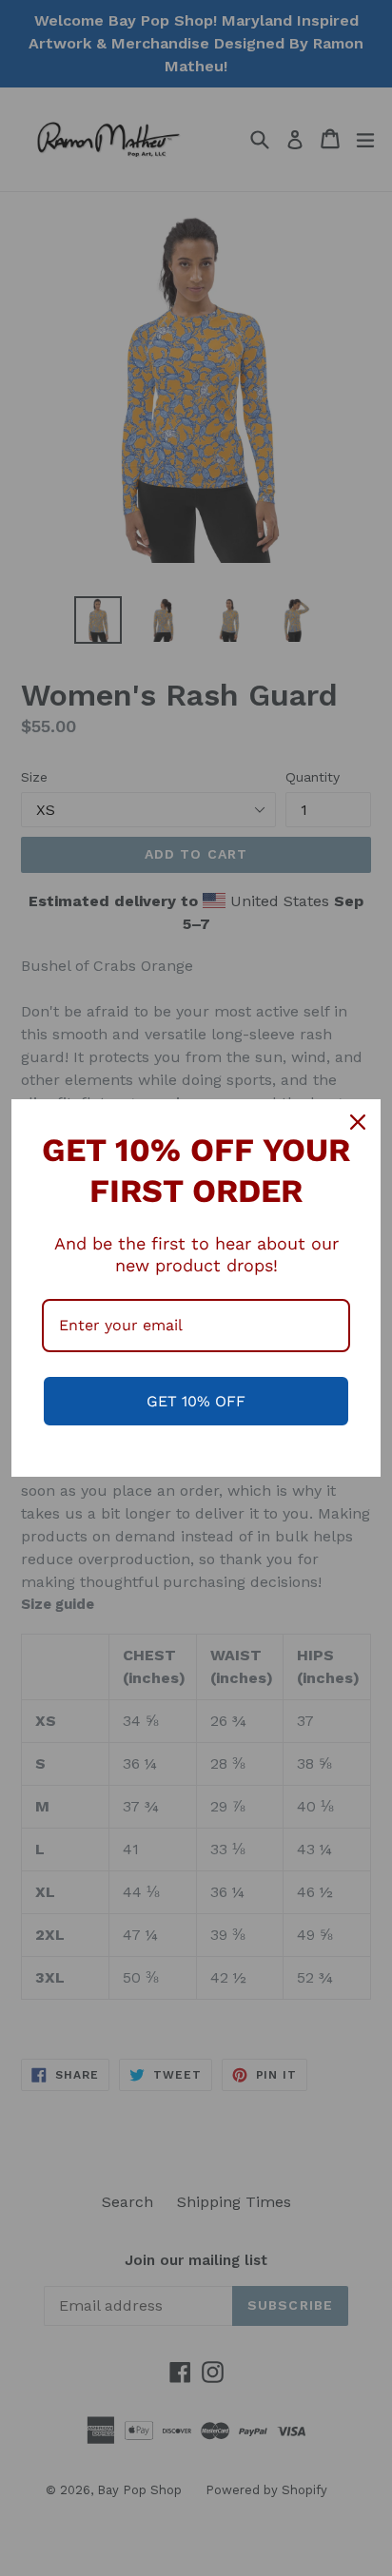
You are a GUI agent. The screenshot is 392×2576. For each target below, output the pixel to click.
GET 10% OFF (196, 1401)
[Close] (358, 1122)
